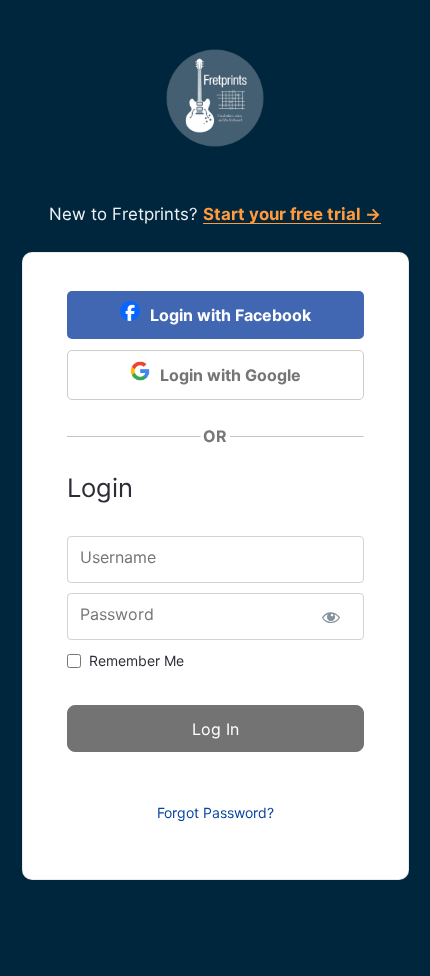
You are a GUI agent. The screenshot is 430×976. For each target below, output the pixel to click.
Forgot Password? (215, 812)
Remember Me (136, 660)
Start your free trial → (292, 214)
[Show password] (331, 616)
